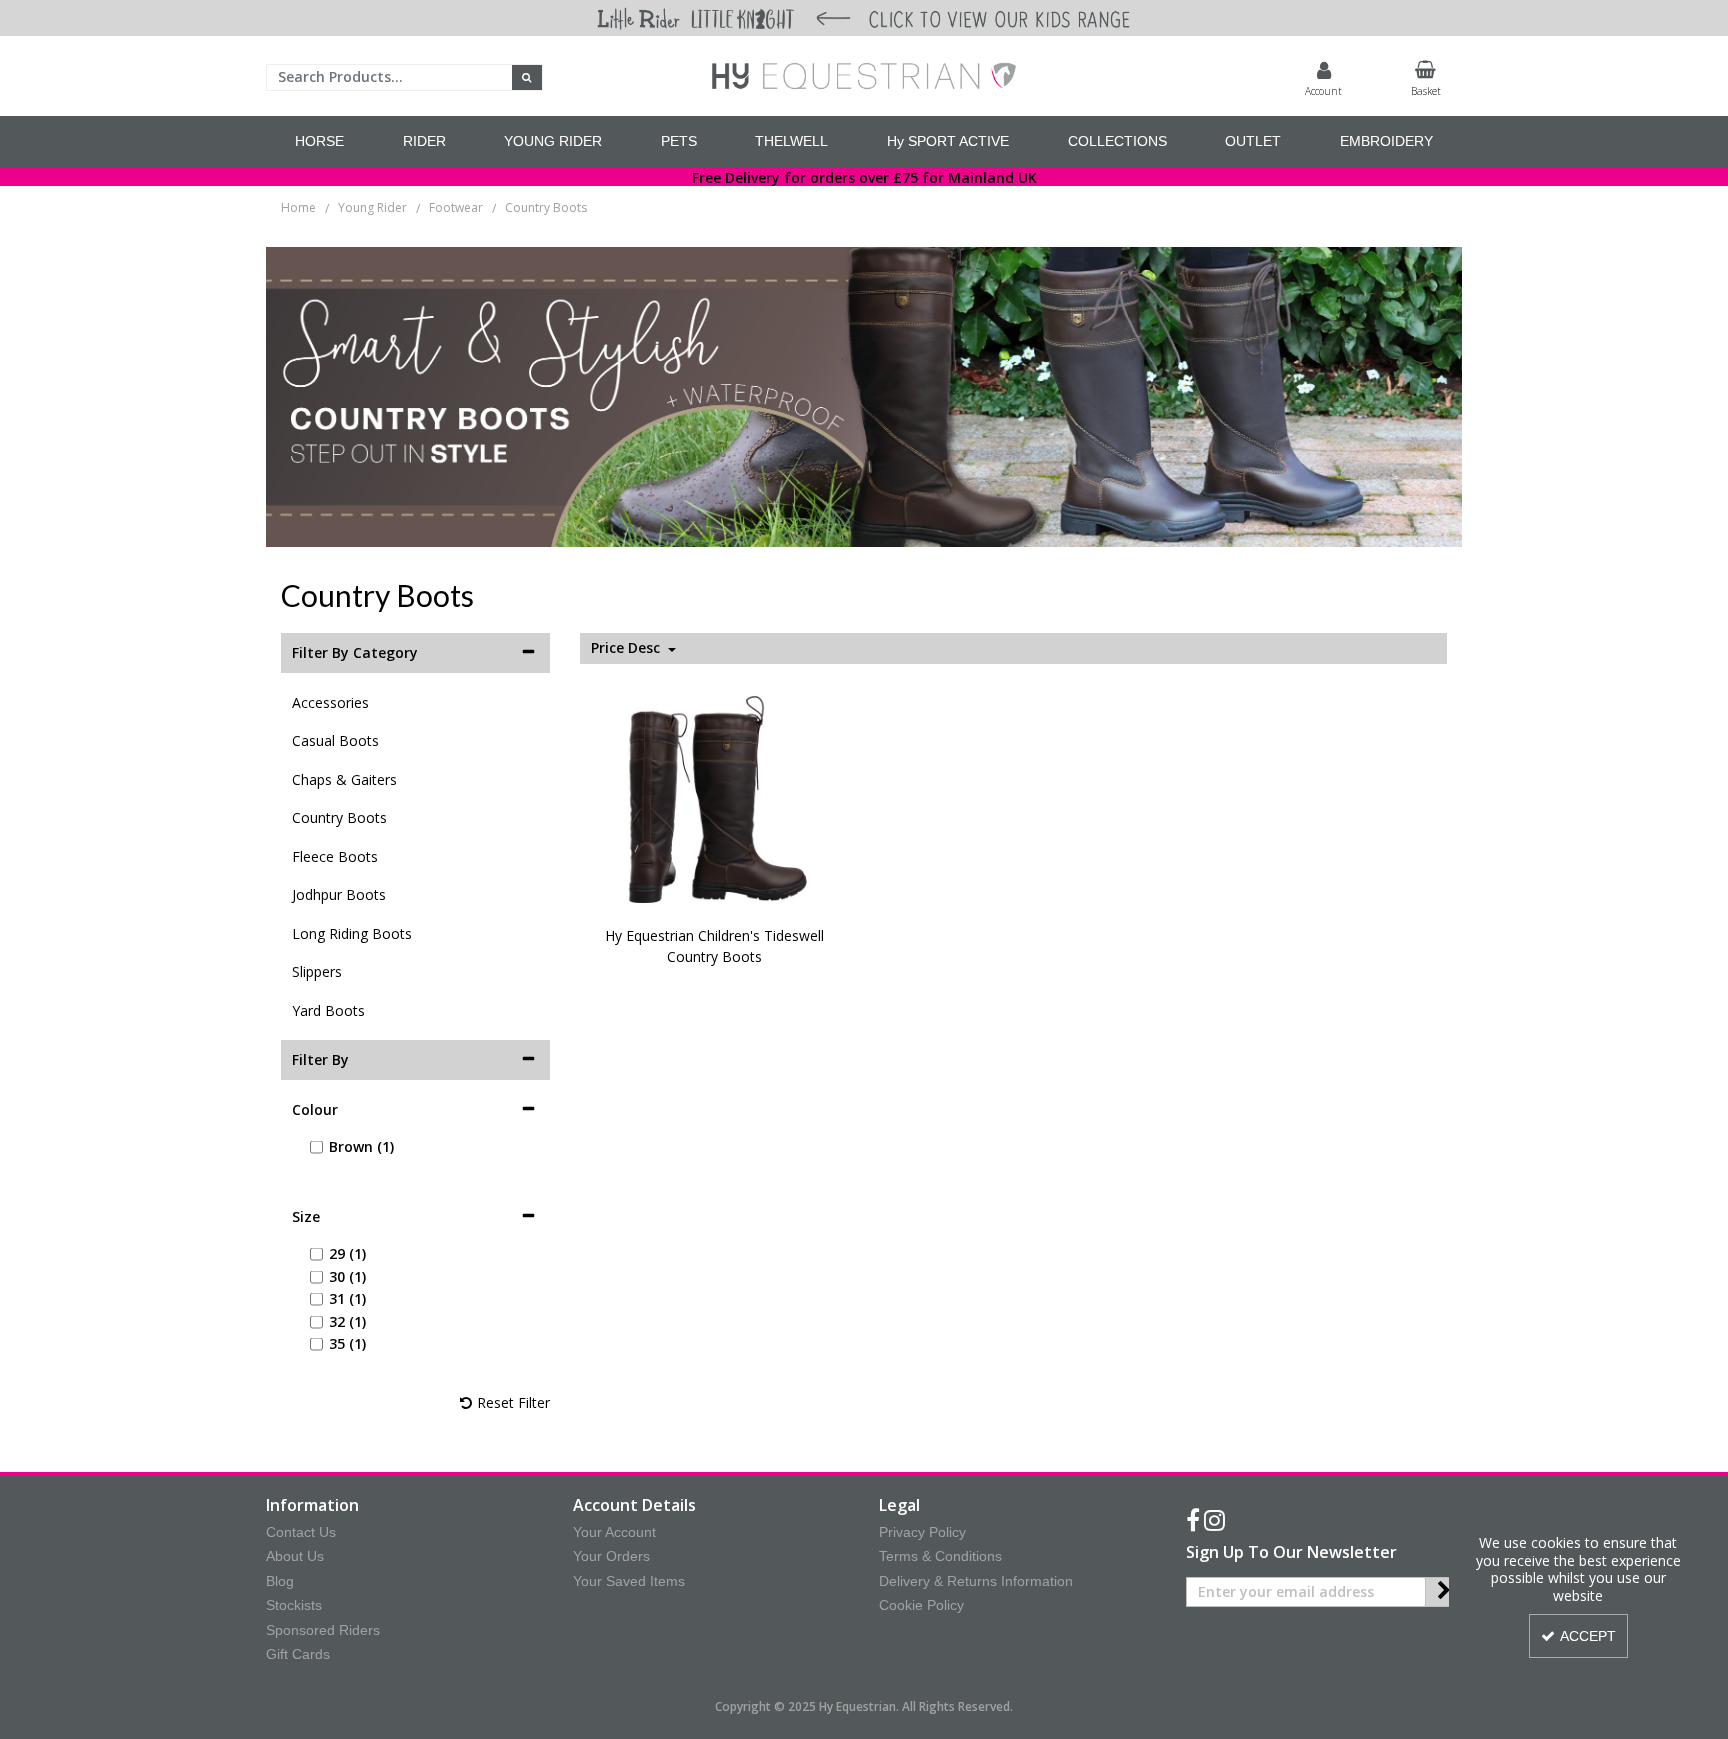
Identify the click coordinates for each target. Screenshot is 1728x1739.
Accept (1588, 1636)
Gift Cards (298, 1654)
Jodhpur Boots (339, 894)
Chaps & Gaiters (344, 779)
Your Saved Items (629, 1581)
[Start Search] (527, 77)
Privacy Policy (922, 1532)
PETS (679, 141)
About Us (295, 1556)
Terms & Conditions (940, 1556)
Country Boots (339, 817)
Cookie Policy (921, 1605)
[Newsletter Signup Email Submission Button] (1443, 1592)
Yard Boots (328, 1010)
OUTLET (1253, 141)
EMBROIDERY (1386, 141)
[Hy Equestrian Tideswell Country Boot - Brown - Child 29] (715, 797)
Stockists (294, 1605)
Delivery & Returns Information (976, 1581)
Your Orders (611, 1556)
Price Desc (627, 648)
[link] (1193, 1521)
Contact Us (301, 1532)
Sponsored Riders (323, 1630)
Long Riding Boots (352, 933)
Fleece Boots (335, 856)
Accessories (330, 702)
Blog (280, 1581)
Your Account (614, 1532)
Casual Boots (335, 740)
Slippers (317, 971)
